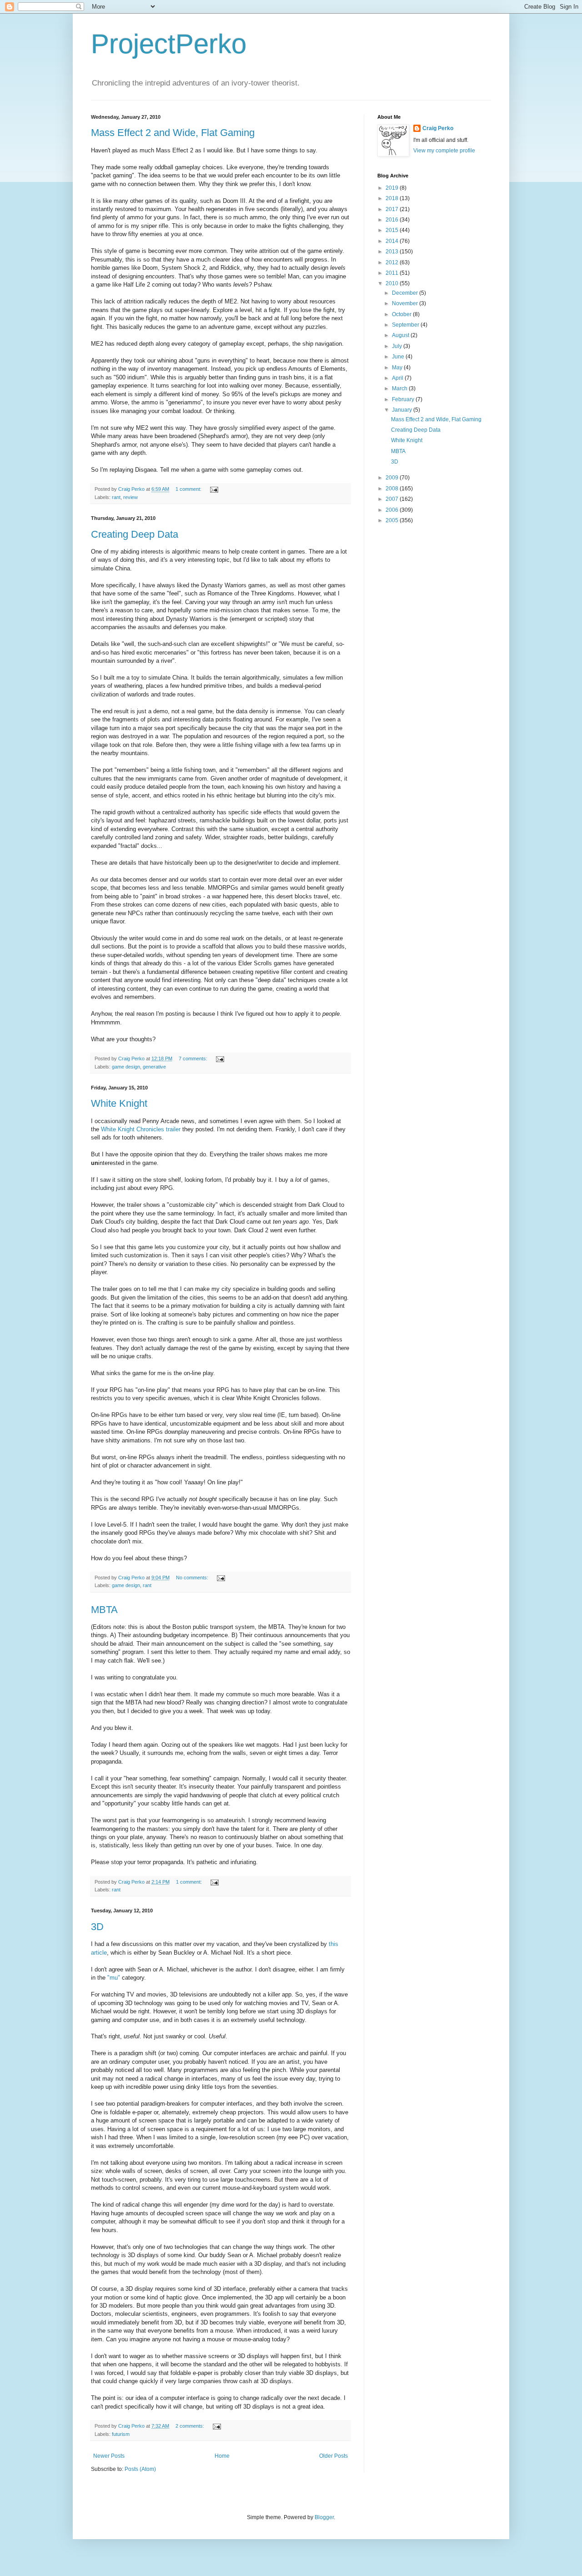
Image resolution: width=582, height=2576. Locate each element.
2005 (393, 520)
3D (97, 1927)
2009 (393, 478)
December (406, 293)
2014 (393, 241)
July (398, 346)
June (399, 357)
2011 (393, 273)
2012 (393, 262)
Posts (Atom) (140, 2469)
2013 (393, 252)
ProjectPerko (169, 44)
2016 (393, 220)
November (406, 303)
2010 (393, 283)
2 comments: (191, 2426)
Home (222, 2456)
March (400, 388)
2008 (393, 489)
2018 (393, 198)
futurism (121, 2434)
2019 (393, 188)
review (130, 497)
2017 (393, 209)
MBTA (104, 1610)
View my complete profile (444, 151)
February (404, 399)
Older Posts (334, 2456)
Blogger (324, 2517)
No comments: (193, 1578)
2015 (393, 230)
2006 (393, 510)
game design (126, 1067)
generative (154, 1067)
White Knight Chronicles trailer (141, 1129)
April (398, 378)
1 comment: (189, 489)
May (398, 368)
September (406, 325)
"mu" (114, 1978)
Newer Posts (109, 2456)
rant (116, 497)
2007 (393, 499)
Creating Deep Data (135, 534)
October (402, 314)
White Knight (119, 1103)
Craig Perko (438, 128)
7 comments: (194, 1059)
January (403, 410)
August (401, 335)
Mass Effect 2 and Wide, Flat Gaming (173, 133)
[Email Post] (214, 489)
